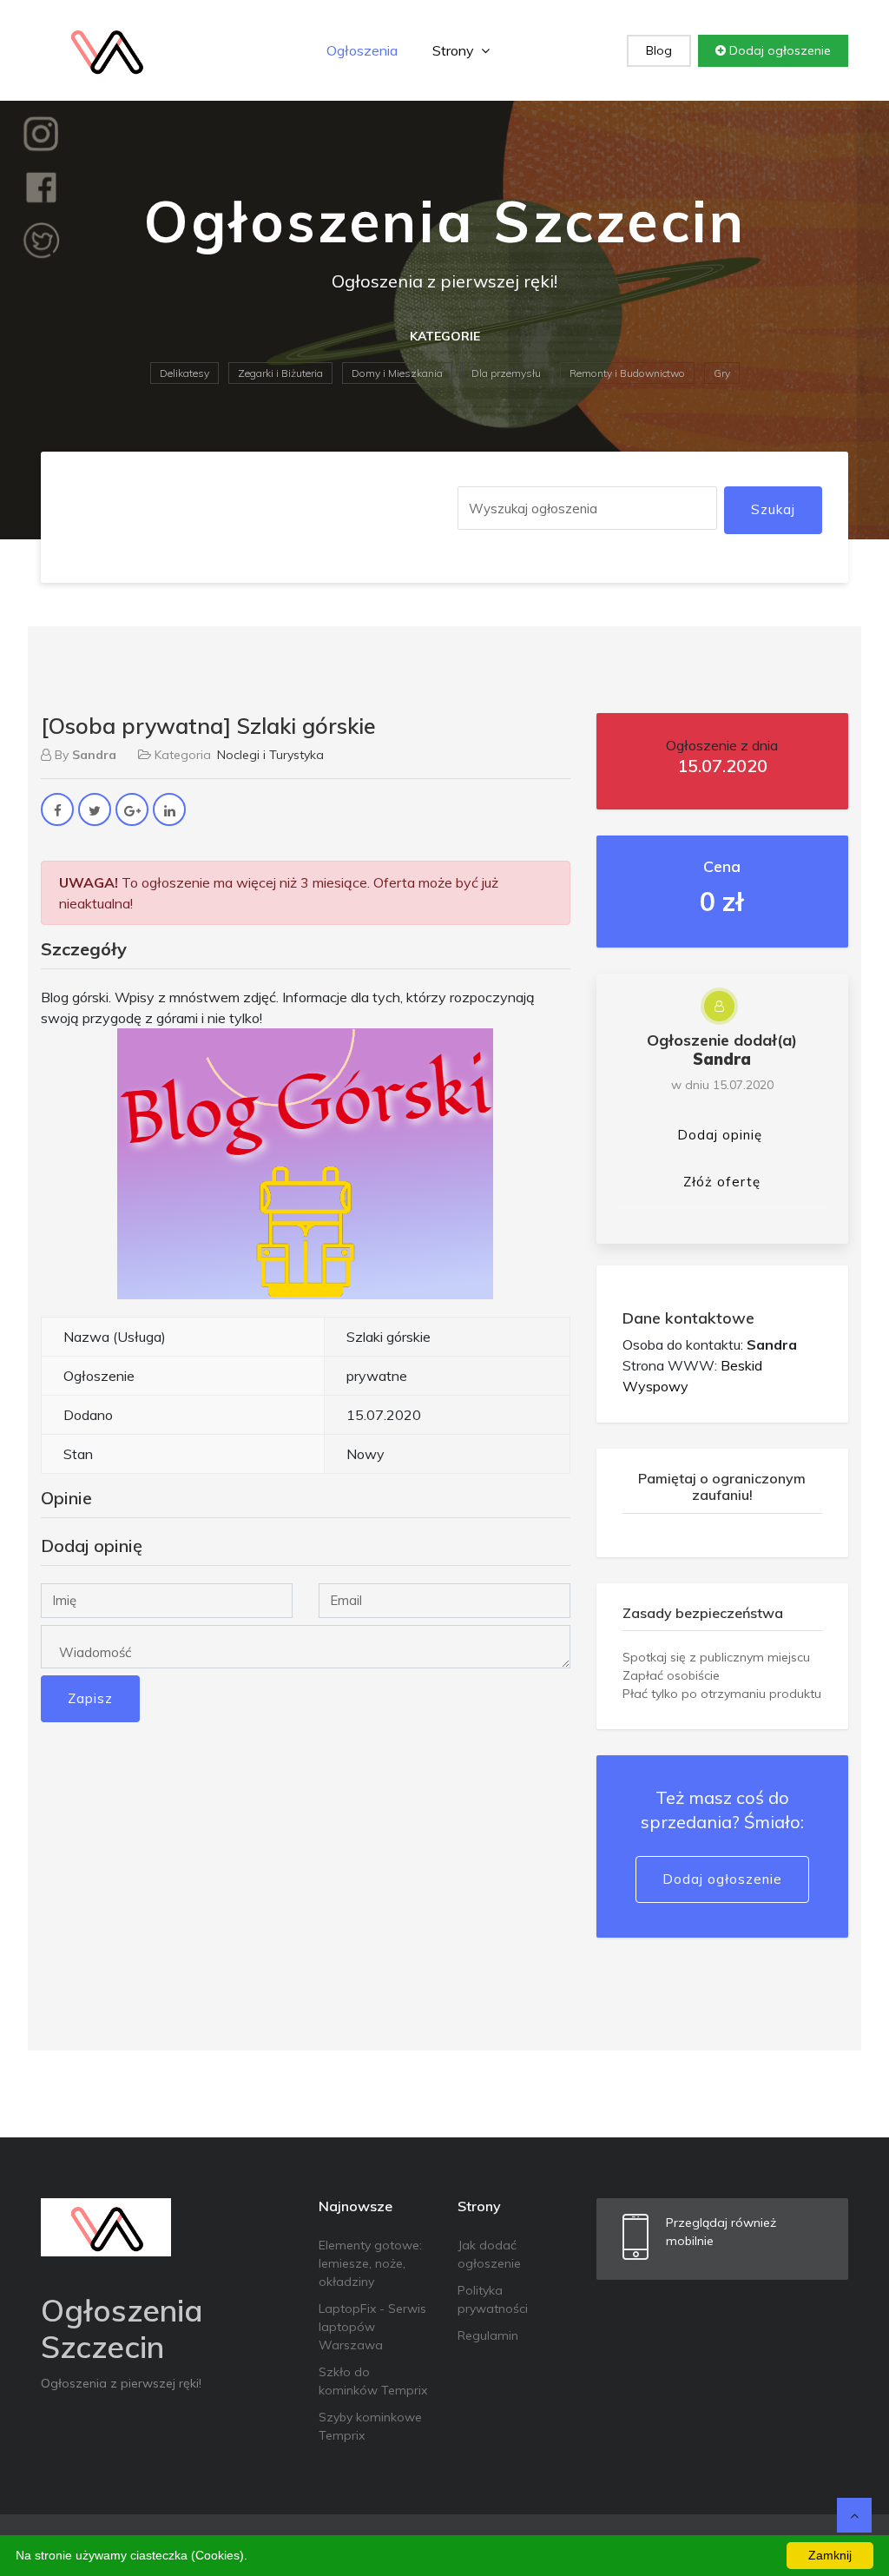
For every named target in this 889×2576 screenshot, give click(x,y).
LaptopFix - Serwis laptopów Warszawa (372, 2327)
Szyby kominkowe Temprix (370, 2426)
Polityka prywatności (493, 2299)
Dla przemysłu (506, 373)
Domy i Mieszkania (397, 373)
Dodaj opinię (720, 1135)
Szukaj (773, 509)
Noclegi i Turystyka (270, 755)
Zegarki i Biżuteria (280, 373)
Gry (722, 373)
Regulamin (488, 2335)
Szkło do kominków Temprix (373, 2381)
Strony (455, 50)
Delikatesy (184, 373)
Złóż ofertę (722, 1182)
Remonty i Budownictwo (627, 373)
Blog (659, 50)
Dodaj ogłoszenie (778, 50)
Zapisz (90, 1698)
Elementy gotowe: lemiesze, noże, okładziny (370, 2263)
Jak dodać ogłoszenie (489, 2254)
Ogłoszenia (362, 50)
